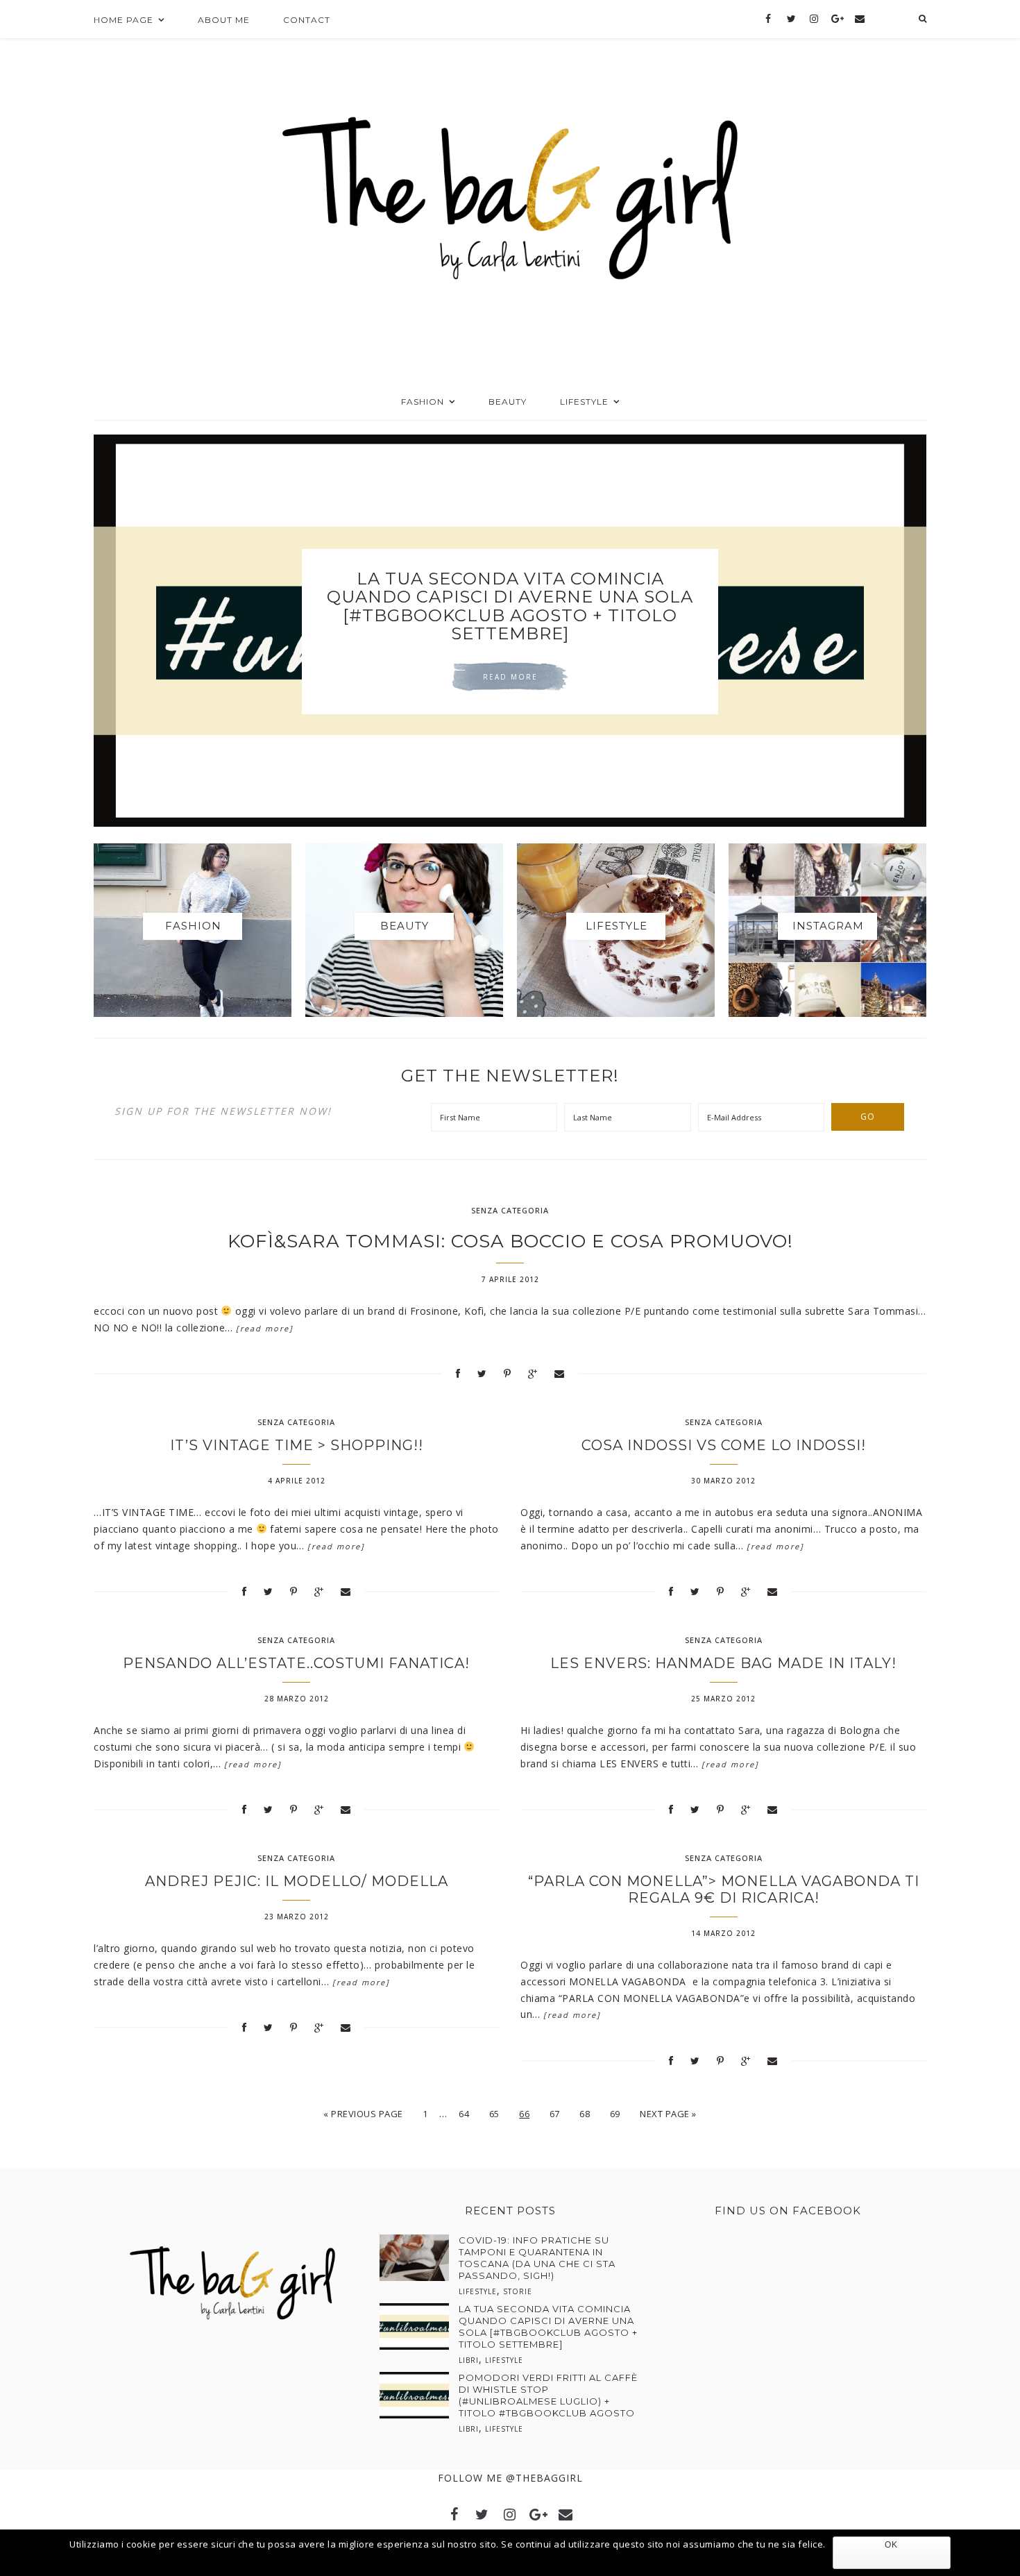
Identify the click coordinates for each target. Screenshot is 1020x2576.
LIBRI (469, 2360)
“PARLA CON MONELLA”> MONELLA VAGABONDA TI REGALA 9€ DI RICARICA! (724, 1889)
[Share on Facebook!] (458, 1373)
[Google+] (837, 19)
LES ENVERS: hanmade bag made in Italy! (723, 1663)
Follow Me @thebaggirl (510, 2478)
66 (524, 2114)
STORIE (518, 2291)
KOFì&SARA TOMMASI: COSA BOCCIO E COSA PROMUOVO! (510, 1241)
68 (585, 2114)
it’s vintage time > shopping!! (297, 1445)
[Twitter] (791, 19)
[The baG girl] (510, 194)
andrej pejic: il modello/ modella (297, 1881)
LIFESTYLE (478, 2291)
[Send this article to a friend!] (560, 1373)
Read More (510, 677)
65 (494, 2114)
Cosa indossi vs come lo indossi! (724, 1445)
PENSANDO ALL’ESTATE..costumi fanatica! (296, 1663)
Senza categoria (510, 1210)
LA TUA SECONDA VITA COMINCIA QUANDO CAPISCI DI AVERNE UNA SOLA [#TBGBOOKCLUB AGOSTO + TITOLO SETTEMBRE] (548, 2326)
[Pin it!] (508, 1373)
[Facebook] (768, 19)
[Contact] (859, 19)
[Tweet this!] (482, 1373)
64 (464, 2114)
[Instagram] (814, 19)
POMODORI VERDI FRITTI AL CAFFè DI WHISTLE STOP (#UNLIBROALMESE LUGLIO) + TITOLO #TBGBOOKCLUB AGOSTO (510, 606)
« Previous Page (363, 2114)
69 (615, 2114)
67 (555, 2114)
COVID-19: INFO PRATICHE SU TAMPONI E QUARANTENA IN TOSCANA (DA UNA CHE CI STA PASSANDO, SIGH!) (537, 2258)
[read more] (265, 1328)
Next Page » (668, 2114)
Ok (891, 2545)
